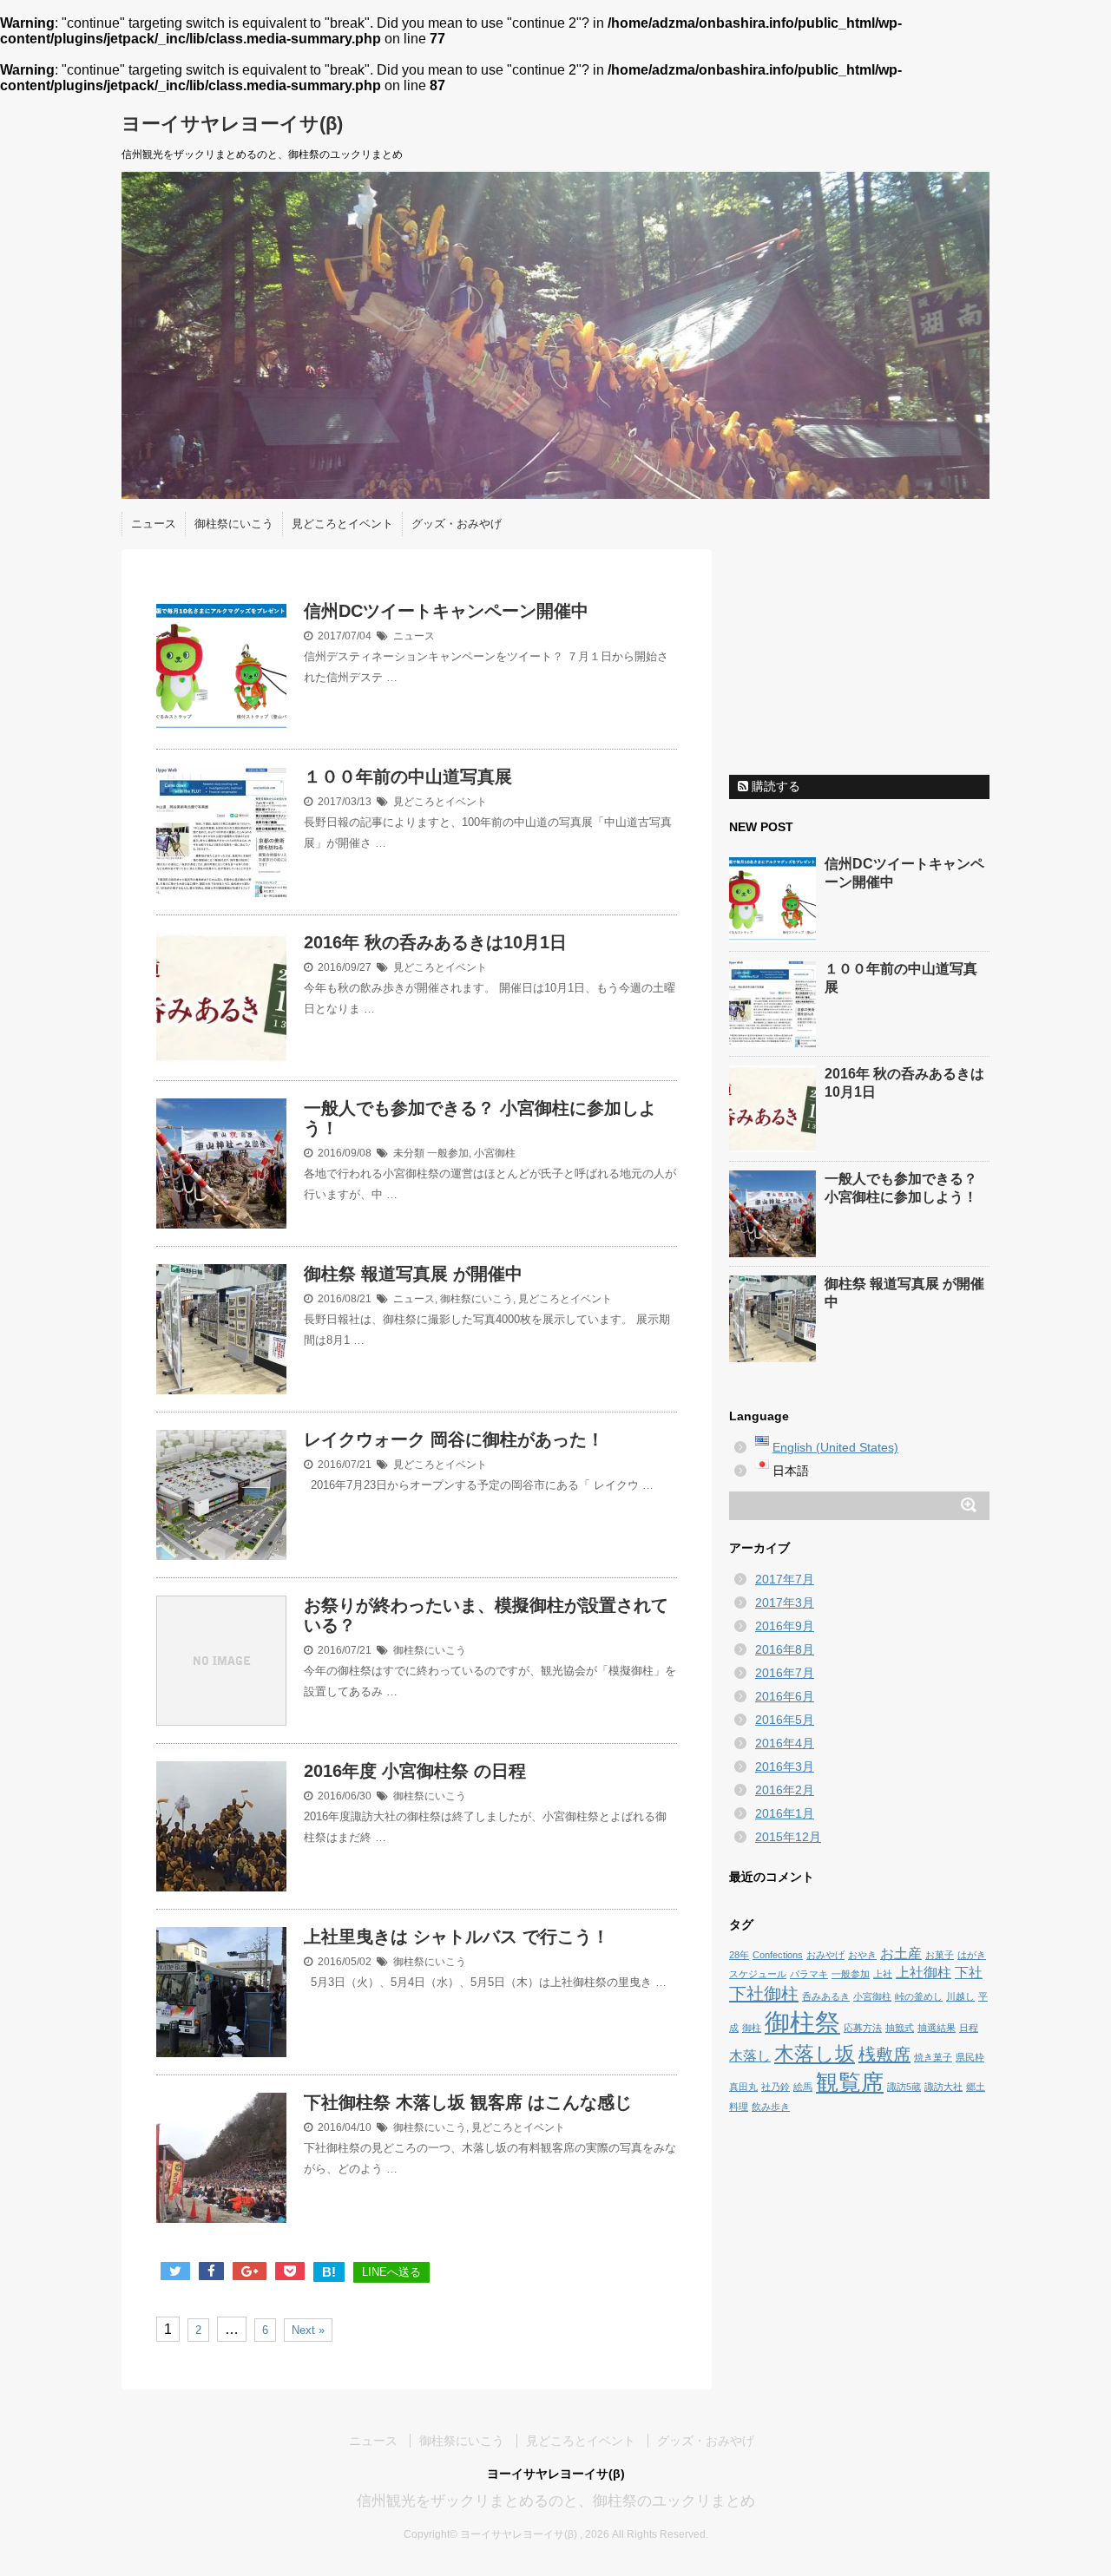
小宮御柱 (495, 1153)
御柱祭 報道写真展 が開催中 (413, 1274)
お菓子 (940, 1955)
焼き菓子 (933, 2057)
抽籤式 (900, 2028)
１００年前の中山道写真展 (408, 777)
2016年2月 (785, 1790)
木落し (750, 2055)
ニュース (154, 524)
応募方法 (863, 2028)
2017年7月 (785, 1579)
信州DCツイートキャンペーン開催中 (446, 611)
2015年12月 (788, 1837)
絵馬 (803, 2087)
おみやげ (825, 1955)
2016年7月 (785, 1673)
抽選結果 (937, 2028)
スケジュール (758, 1974)
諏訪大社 (943, 2087)
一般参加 (448, 1153)
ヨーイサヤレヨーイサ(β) (232, 124)
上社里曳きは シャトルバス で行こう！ (457, 1937)
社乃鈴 (776, 2087)
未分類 (409, 1153)
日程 (969, 2028)
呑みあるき (826, 1996)
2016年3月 (785, 1766)
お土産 (901, 1953)
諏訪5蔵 (904, 2087)
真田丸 (743, 2087)
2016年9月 (785, 1626)
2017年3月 (785, 1603)
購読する (774, 786)
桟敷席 (884, 2055)
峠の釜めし (919, 1996)
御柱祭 (802, 2022)
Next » (308, 2330)
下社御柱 (764, 1994)
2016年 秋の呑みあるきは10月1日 (435, 942)
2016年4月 (785, 1743)
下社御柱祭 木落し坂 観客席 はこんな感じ (468, 2102)
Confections (778, 1955)
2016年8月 (785, 1649)
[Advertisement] (859, 658)
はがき (972, 1955)
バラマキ (809, 1974)
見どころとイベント (342, 524)
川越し (960, 1996)
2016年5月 (785, 1720)
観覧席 (850, 2082)
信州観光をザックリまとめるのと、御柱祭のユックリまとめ (556, 2501)
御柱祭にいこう (234, 524)
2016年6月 (785, 1696)
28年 (739, 1955)
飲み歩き (771, 2107)
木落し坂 (815, 2054)
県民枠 (970, 2057)
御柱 (752, 2028)
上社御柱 (924, 1972)
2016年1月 (785, 1813)
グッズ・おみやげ (457, 524)
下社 (969, 1972)
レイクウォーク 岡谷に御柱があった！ (454, 1439)
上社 (883, 1974)
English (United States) (835, 1447)
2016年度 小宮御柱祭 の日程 (415, 1771)
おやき (862, 1955)
